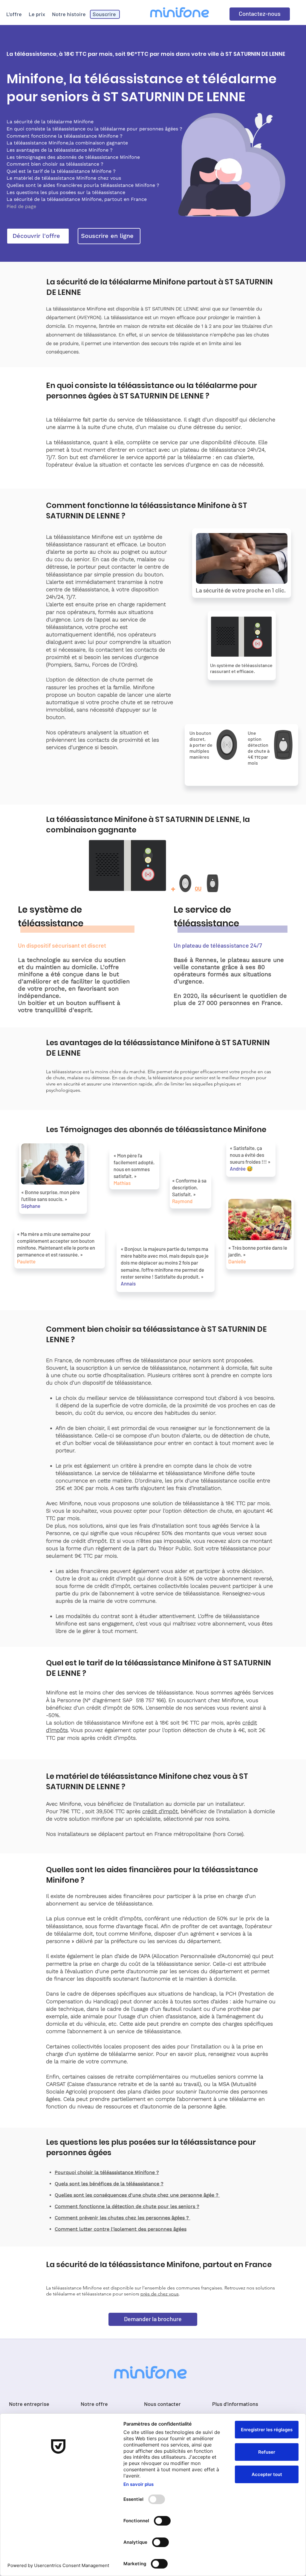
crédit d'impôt (160, 1811)
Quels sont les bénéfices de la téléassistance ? (109, 2184)
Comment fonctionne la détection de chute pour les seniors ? (127, 2206)
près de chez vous (160, 2294)
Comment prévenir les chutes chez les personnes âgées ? (123, 2218)
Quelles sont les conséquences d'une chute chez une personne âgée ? (137, 2195)
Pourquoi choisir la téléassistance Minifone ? (107, 2172)
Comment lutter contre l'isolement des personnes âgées (121, 2229)
